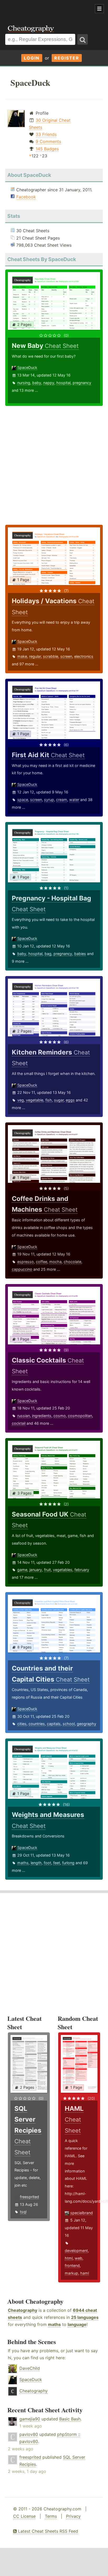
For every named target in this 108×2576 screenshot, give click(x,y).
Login (32, 58)
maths (23, 1863)
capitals (54, 1724)
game (22, 1570)
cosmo (60, 1416)
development (76, 2251)
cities (22, 1724)
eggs (70, 1100)
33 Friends (46, 134)
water (74, 800)
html (69, 2258)
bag (48, 954)
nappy (49, 383)
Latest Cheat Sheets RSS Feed (47, 2531)
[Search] (83, 39)
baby (37, 383)
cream (62, 800)
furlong (68, 1863)
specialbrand (82, 2213)
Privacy (73, 2516)
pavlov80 (29, 2434)
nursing (24, 383)
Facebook (26, 197)
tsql (23, 2212)
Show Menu (99, 9)
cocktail (19, 1423)
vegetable (35, 1100)
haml (85, 2273)
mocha (55, 1262)
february (82, 1570)
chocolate (72, 1262)
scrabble (51, 656)
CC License (24, 2516)
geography (87, 1724)
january (36, 1570)
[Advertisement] (42, 9)
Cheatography (23, 2310)
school (69, 1724)
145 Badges (47, 149)
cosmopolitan (80, 1416)
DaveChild (30, 2368)
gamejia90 (30, 2419)
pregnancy (82, 383)
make (22, 656)
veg (21, 1100)
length (36, 1863)
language (77, 2324)
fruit (47, 1570)
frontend (72, 2265)
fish (49, 1100)
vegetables (63, 1570)
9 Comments (48, 141)
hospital (63, 383)
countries (37, 1724)
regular (35, 656)
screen (66, 656)
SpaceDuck (27, 367)
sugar (59, 1100)
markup (71, 2273)
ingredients (42, 1416)
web (79, 2258)
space (23, 800)
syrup (49, 800)
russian (24, 1416)
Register (67, 58)
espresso (26, 1262)
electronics (84, 656)
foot (47, 1863)
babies (80, 954)
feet (57, 1863)
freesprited (29, 2197)
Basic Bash (70, 2419)
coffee (42, 1262)
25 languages (85, 2317)
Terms (51, 2516)
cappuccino (22, 1269)
